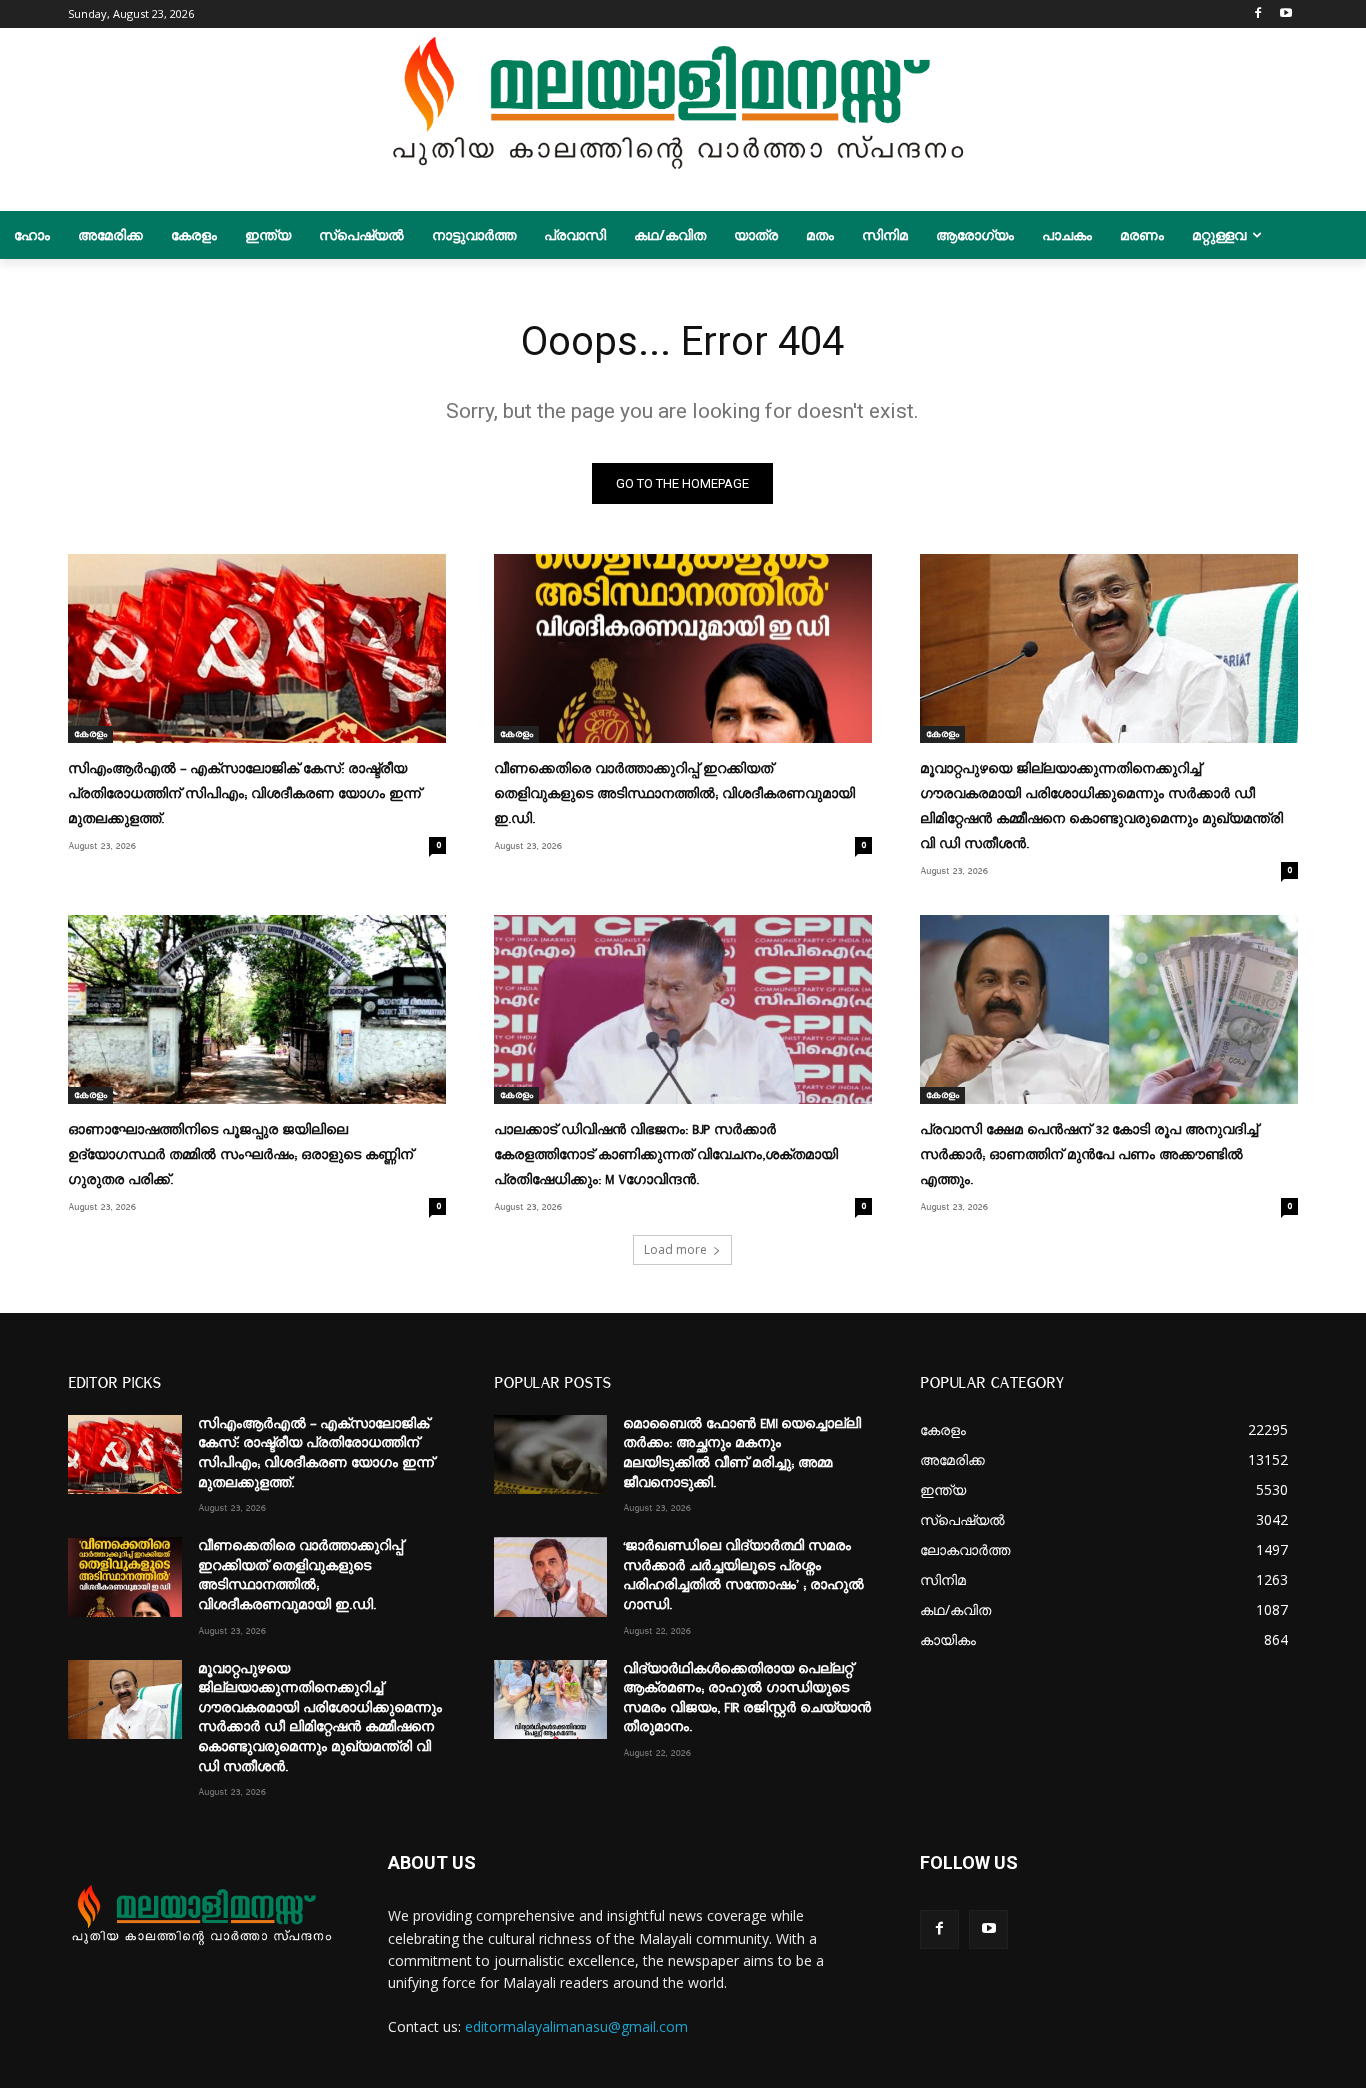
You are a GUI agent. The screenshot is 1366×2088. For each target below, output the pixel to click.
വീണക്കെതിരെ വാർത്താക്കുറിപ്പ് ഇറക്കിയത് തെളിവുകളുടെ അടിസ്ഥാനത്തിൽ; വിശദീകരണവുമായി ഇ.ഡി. (674, 794)
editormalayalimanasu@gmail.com (576, 2026)
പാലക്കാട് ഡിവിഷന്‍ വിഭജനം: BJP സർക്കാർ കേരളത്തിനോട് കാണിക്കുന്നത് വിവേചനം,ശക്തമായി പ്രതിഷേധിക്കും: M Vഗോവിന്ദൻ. (666, 1155)
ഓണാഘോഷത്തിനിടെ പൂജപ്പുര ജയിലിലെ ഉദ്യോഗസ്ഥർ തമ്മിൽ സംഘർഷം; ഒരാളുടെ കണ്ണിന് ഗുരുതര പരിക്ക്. (240, 1155)
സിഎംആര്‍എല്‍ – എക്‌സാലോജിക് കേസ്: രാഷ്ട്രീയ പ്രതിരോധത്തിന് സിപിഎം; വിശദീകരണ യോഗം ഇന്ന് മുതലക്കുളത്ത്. (244, 794)
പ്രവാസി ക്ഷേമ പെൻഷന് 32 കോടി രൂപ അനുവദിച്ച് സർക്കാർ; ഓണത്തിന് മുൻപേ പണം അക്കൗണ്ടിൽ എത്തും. (1089, 1155)
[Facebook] (1258, 14)
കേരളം (90, 734)
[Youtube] (1286, 14)
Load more (675, 1249)
